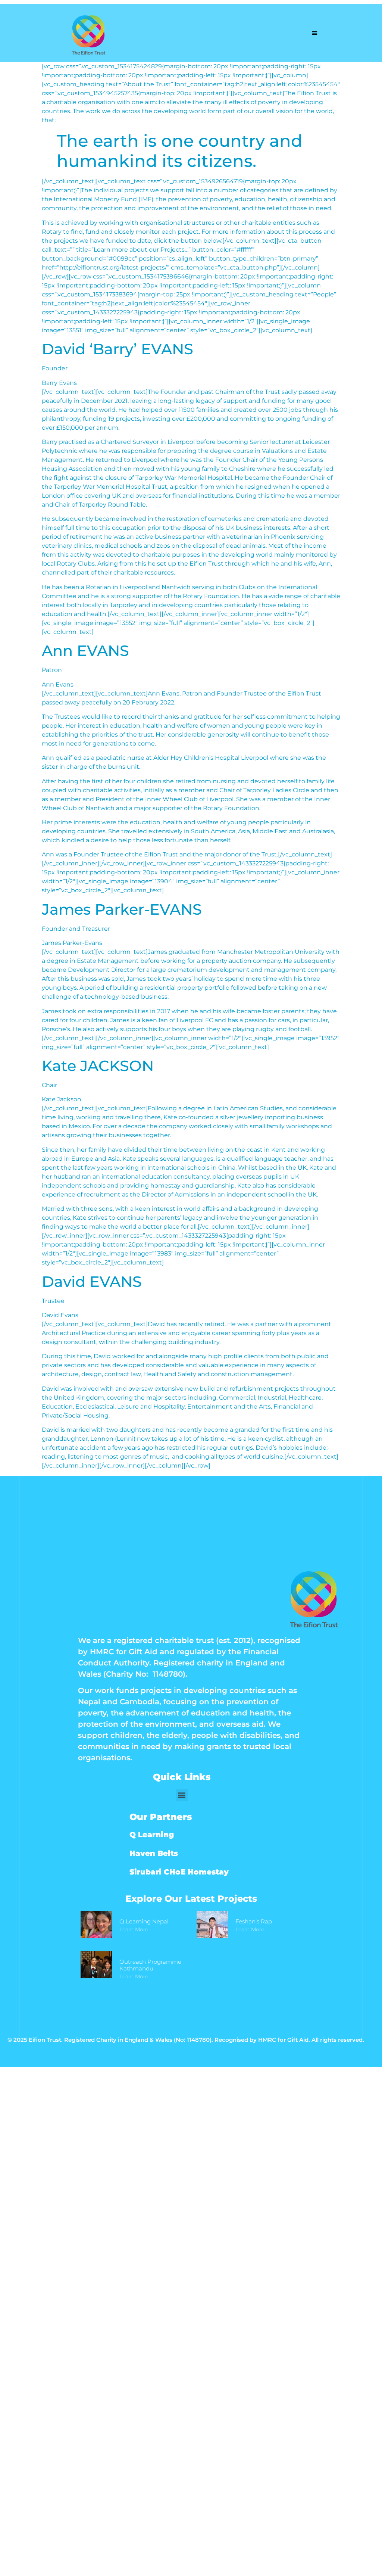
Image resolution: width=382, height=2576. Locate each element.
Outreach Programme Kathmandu (150, 1965)
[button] (315, 33)
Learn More (134, 1929)
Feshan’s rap (254, 1921)
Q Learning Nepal (144, 1921)
